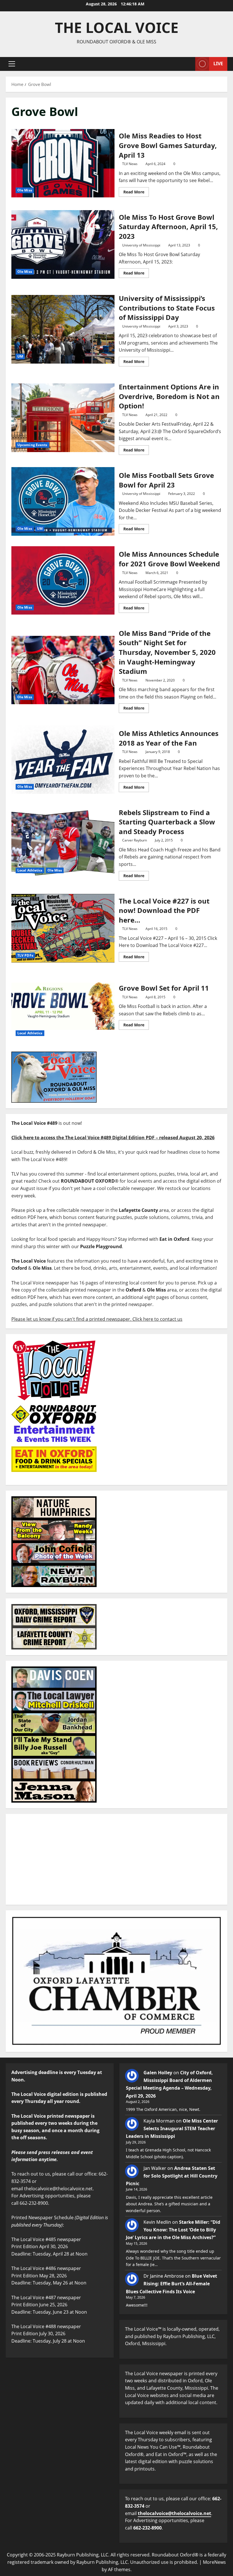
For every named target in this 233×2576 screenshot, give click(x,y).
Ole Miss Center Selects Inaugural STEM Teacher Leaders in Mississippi (172, 2128)
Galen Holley (158, 2073)
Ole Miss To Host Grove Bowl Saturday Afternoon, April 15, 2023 (63, 244)
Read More (136, 191)
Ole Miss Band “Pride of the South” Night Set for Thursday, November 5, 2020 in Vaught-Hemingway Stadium (63, 670)
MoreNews (214, 2562)
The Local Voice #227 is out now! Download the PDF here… (63, 928)
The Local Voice (117, 28)
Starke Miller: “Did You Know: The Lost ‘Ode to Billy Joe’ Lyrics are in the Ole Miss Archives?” (173, 2230)
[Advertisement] (116, 1859)
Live (218, 64)
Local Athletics (30, 870)
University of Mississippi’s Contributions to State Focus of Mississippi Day (63, 329)
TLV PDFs (25, 955)
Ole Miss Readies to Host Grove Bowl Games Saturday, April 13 (63, 163)
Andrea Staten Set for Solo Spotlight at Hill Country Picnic (172, 2176)
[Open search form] (189, 64)
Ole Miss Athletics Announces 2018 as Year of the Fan (63, 760)
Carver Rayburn (135, 840)
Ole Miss (25, 190)
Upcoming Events (32, 445)
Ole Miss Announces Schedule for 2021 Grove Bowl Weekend (63, 581)
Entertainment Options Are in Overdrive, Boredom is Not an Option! (63, 418)
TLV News (130, 164)
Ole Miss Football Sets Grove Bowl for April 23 (63, 501)
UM (20, 356)
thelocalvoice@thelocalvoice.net (174, 2513)
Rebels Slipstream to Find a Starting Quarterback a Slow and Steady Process (63, 843)
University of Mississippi (141, 245)
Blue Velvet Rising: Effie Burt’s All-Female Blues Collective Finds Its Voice (171, 2284)
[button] (12, 64)
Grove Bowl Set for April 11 (63, 1006)
